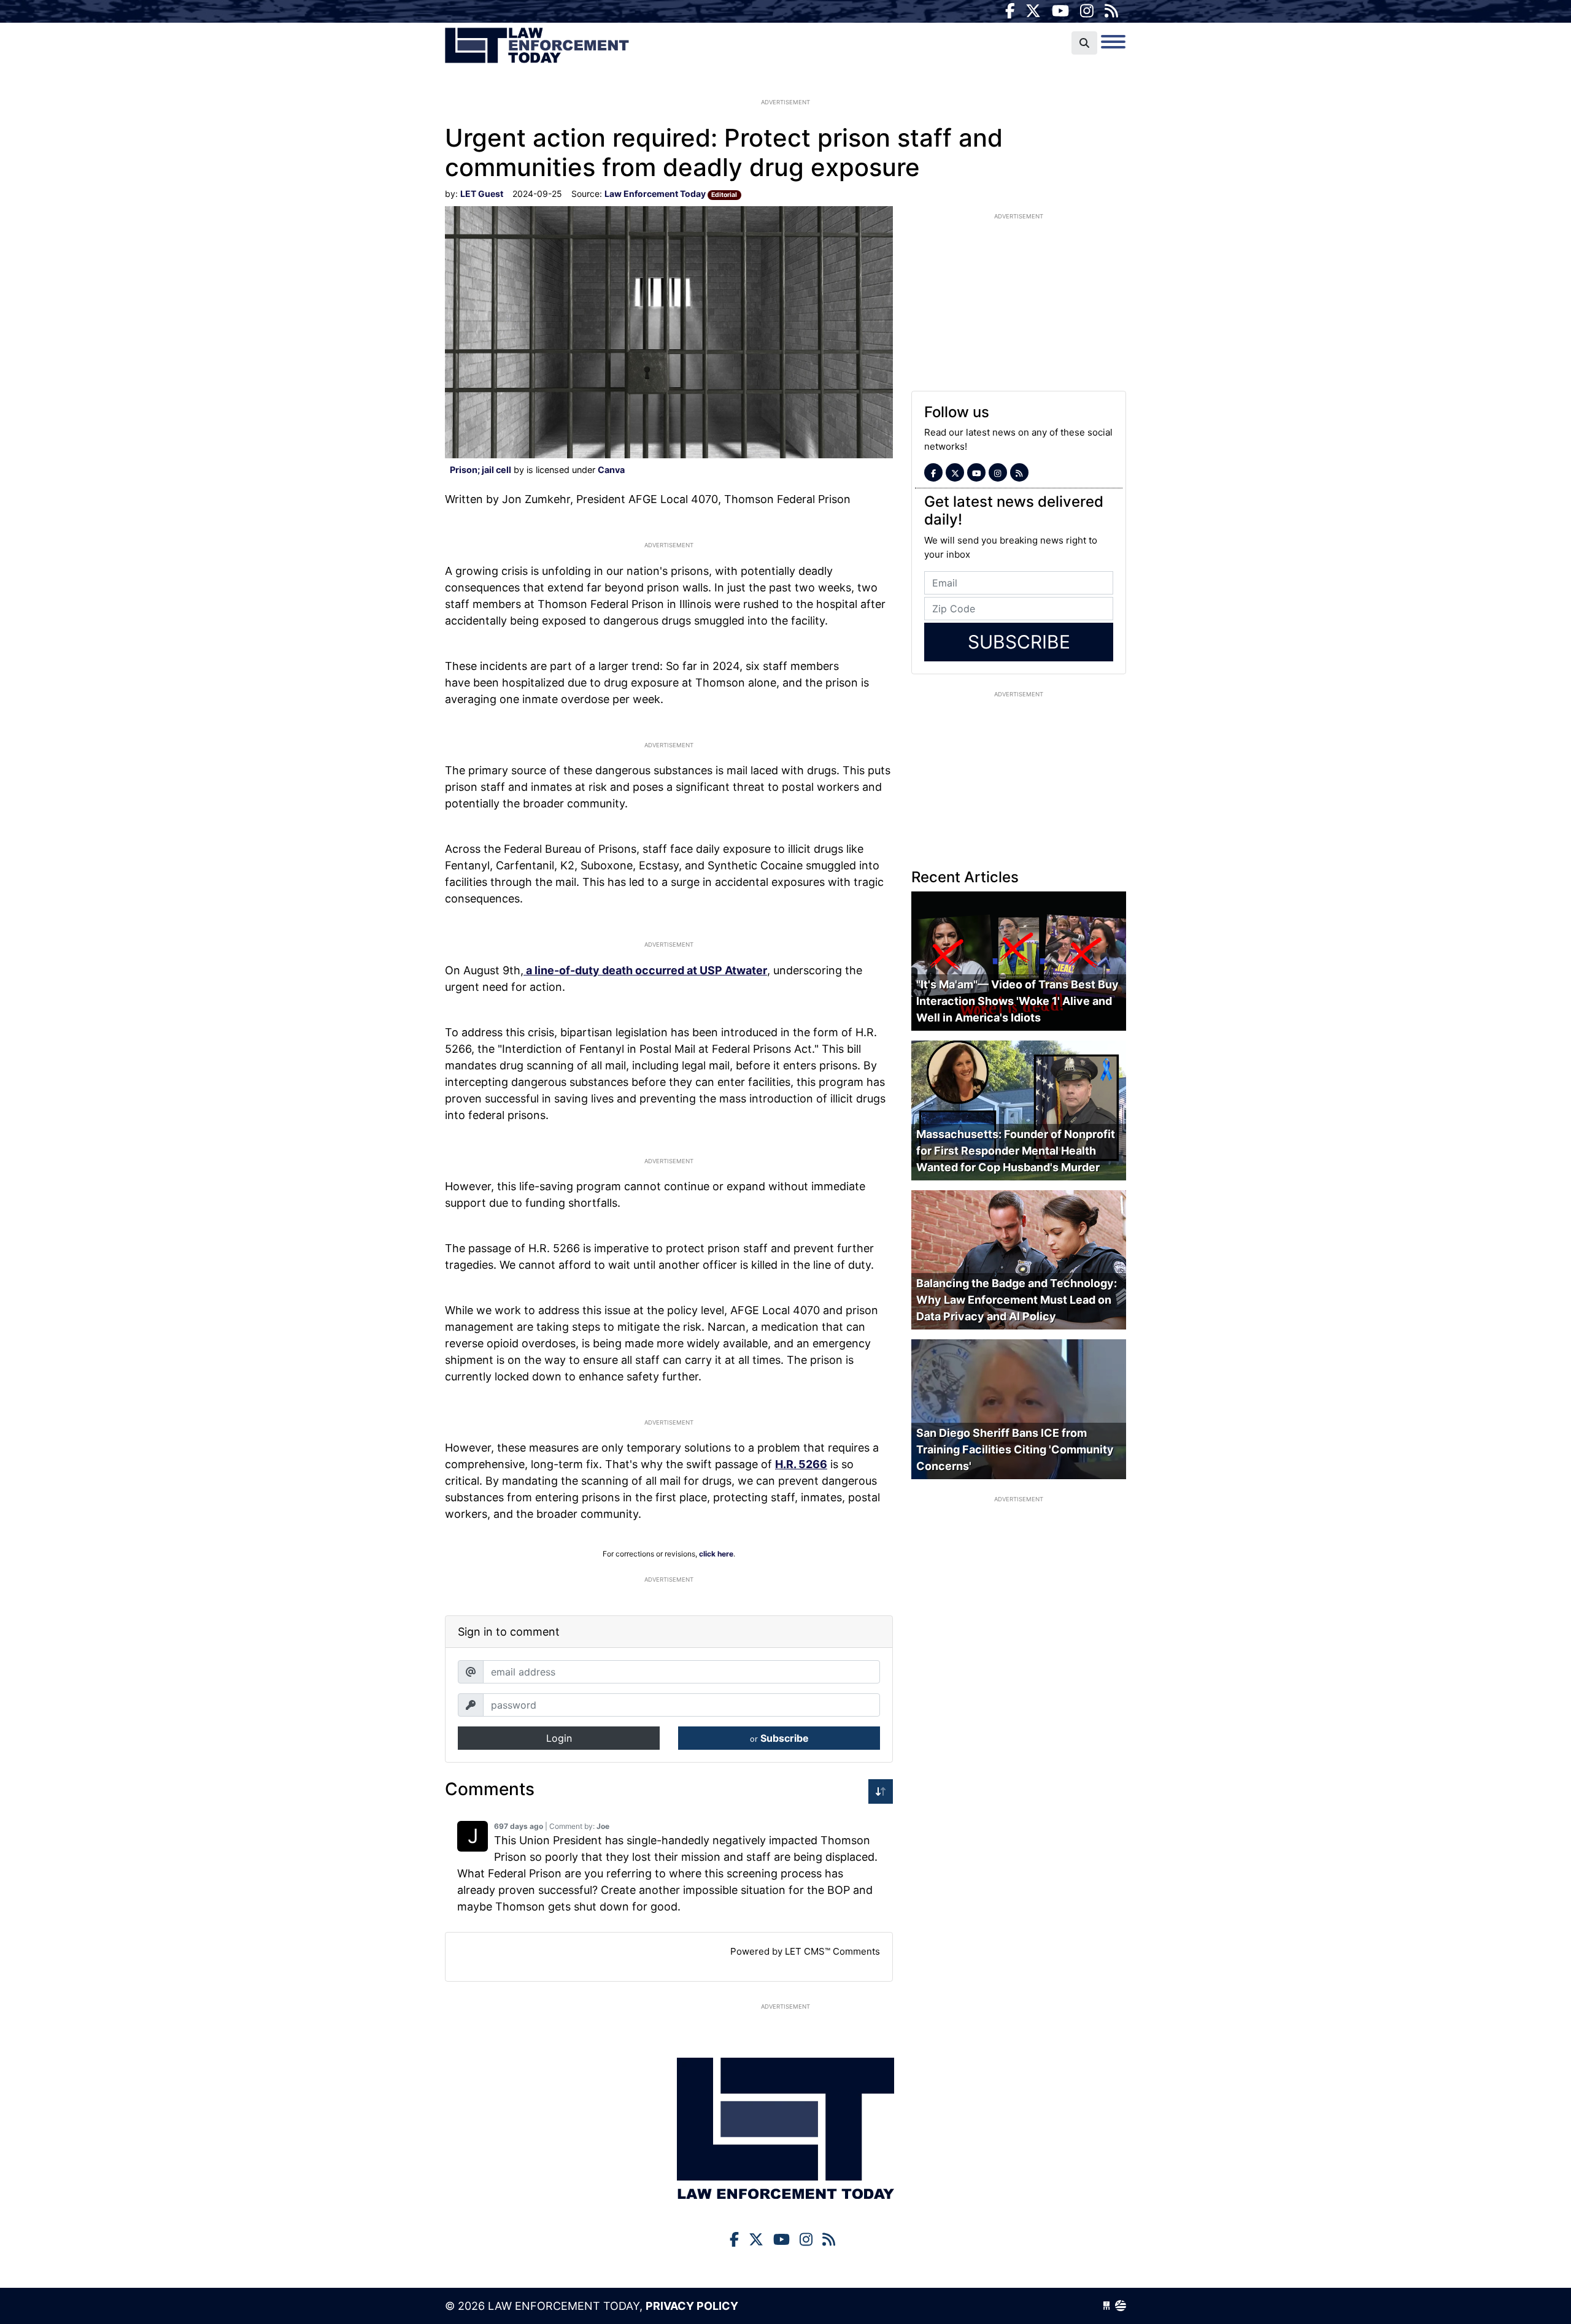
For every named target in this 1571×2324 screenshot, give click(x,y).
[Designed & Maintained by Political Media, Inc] (1106, 2306)
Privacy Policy (692, 2306)
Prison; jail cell (481, 470)
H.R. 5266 (801, 1464)
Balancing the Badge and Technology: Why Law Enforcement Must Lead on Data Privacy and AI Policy (1017, 1300)
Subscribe (779, 1738)
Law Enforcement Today (537, 46)
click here (716, 1554)
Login (559, 1738)
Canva (611, 470)
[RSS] (1111, 11)
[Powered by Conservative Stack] (1121, 2306)
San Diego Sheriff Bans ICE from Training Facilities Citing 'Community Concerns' (1015, 1449)
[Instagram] (1087, 11)
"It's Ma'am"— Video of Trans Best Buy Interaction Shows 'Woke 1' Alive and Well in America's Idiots (1017, 1002)
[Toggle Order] (881, 1791)
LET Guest (482, 194)
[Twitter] (1033, 11)
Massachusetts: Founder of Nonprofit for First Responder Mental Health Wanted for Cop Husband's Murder (1016, 1151)
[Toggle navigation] (1113, 42)
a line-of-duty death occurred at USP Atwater (645, 970)
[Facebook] (1010, 11)
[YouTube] (1060, 11)
